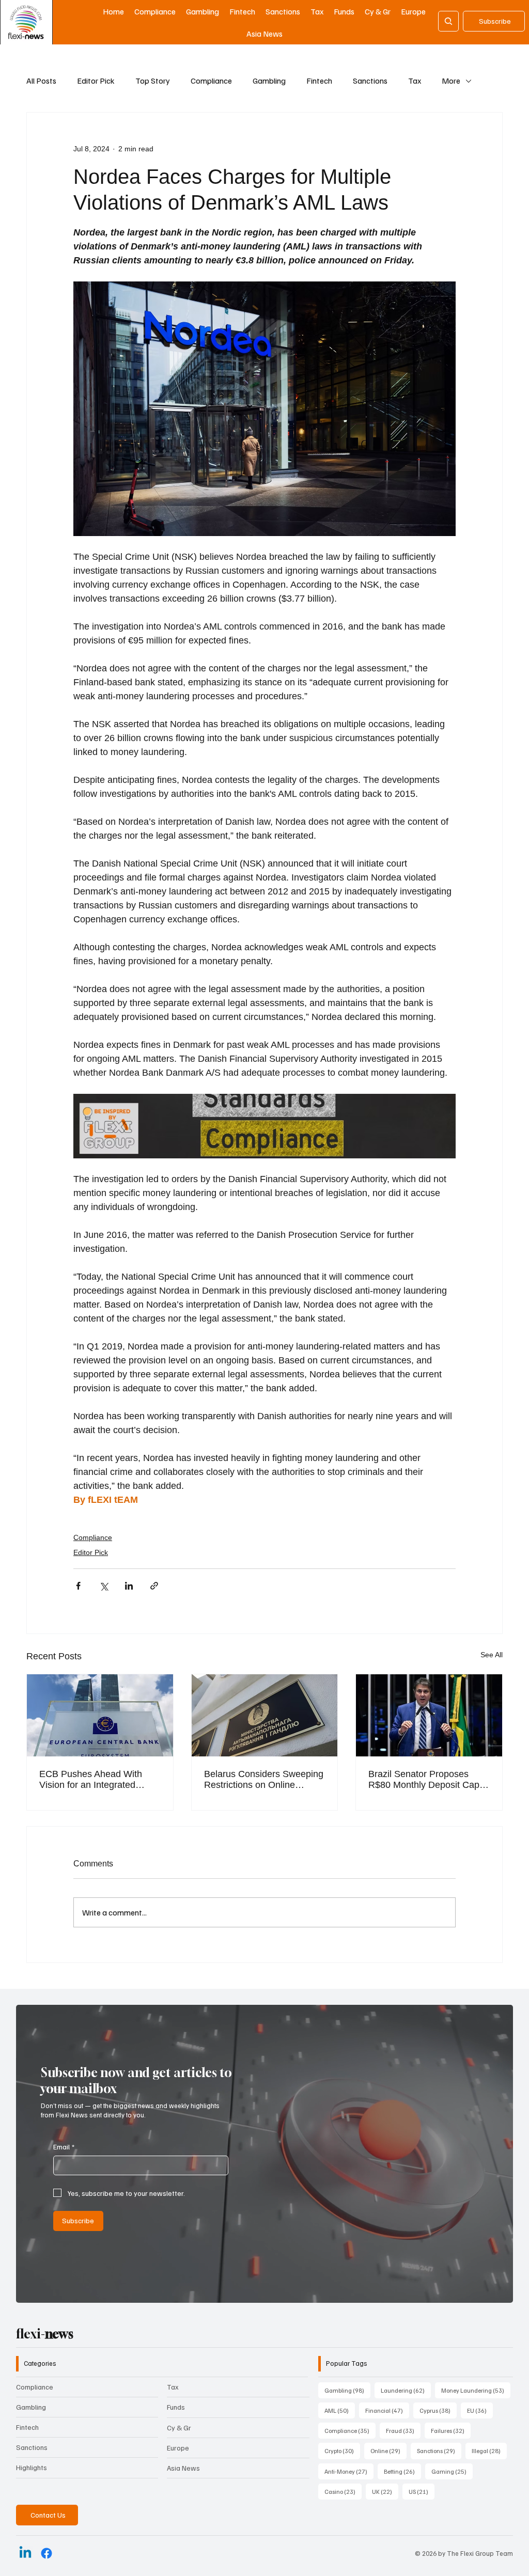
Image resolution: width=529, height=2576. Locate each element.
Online (388, 2451)
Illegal (489, 2451)
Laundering (406, 2390)
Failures (451, 2430)
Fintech (319, 81)
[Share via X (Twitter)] (104, 1586)
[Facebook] (46, 2553)
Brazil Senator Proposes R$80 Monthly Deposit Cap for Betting (424, 1780)
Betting (402, 2471)
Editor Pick (96, 81)
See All (492, 1655)
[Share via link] (154, 1586)
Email (64, 2147)
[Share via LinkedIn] (129, 1586)
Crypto (342, 2451)
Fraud (403, 2430)
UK (385, 2491)
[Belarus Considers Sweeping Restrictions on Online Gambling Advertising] (265, 1715)
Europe (178, 2448)
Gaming (452, 2471)
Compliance (211, 81)
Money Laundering (476, 2390)
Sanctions (370, 81)
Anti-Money (349, 2471)
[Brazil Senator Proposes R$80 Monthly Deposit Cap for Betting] (429, 1715)
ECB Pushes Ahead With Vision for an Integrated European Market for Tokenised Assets (91, 1780)
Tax (415, 81)
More (451, 81)
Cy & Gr (179, 2428)
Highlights (32, 2467)
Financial (387, 2410)
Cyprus (438, 2410)
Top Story (153, 81)
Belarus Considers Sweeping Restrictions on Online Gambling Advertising (264, 1780)
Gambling (269, 81)
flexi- (45, 2334)
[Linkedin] (25, 2553)
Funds (176, 2407)
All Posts (41, 81)
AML (340, 2410)
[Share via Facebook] (78, 1586)
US (422, 2491)
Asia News (183, 2468)
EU (480, 2410)
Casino (343, 2491)
